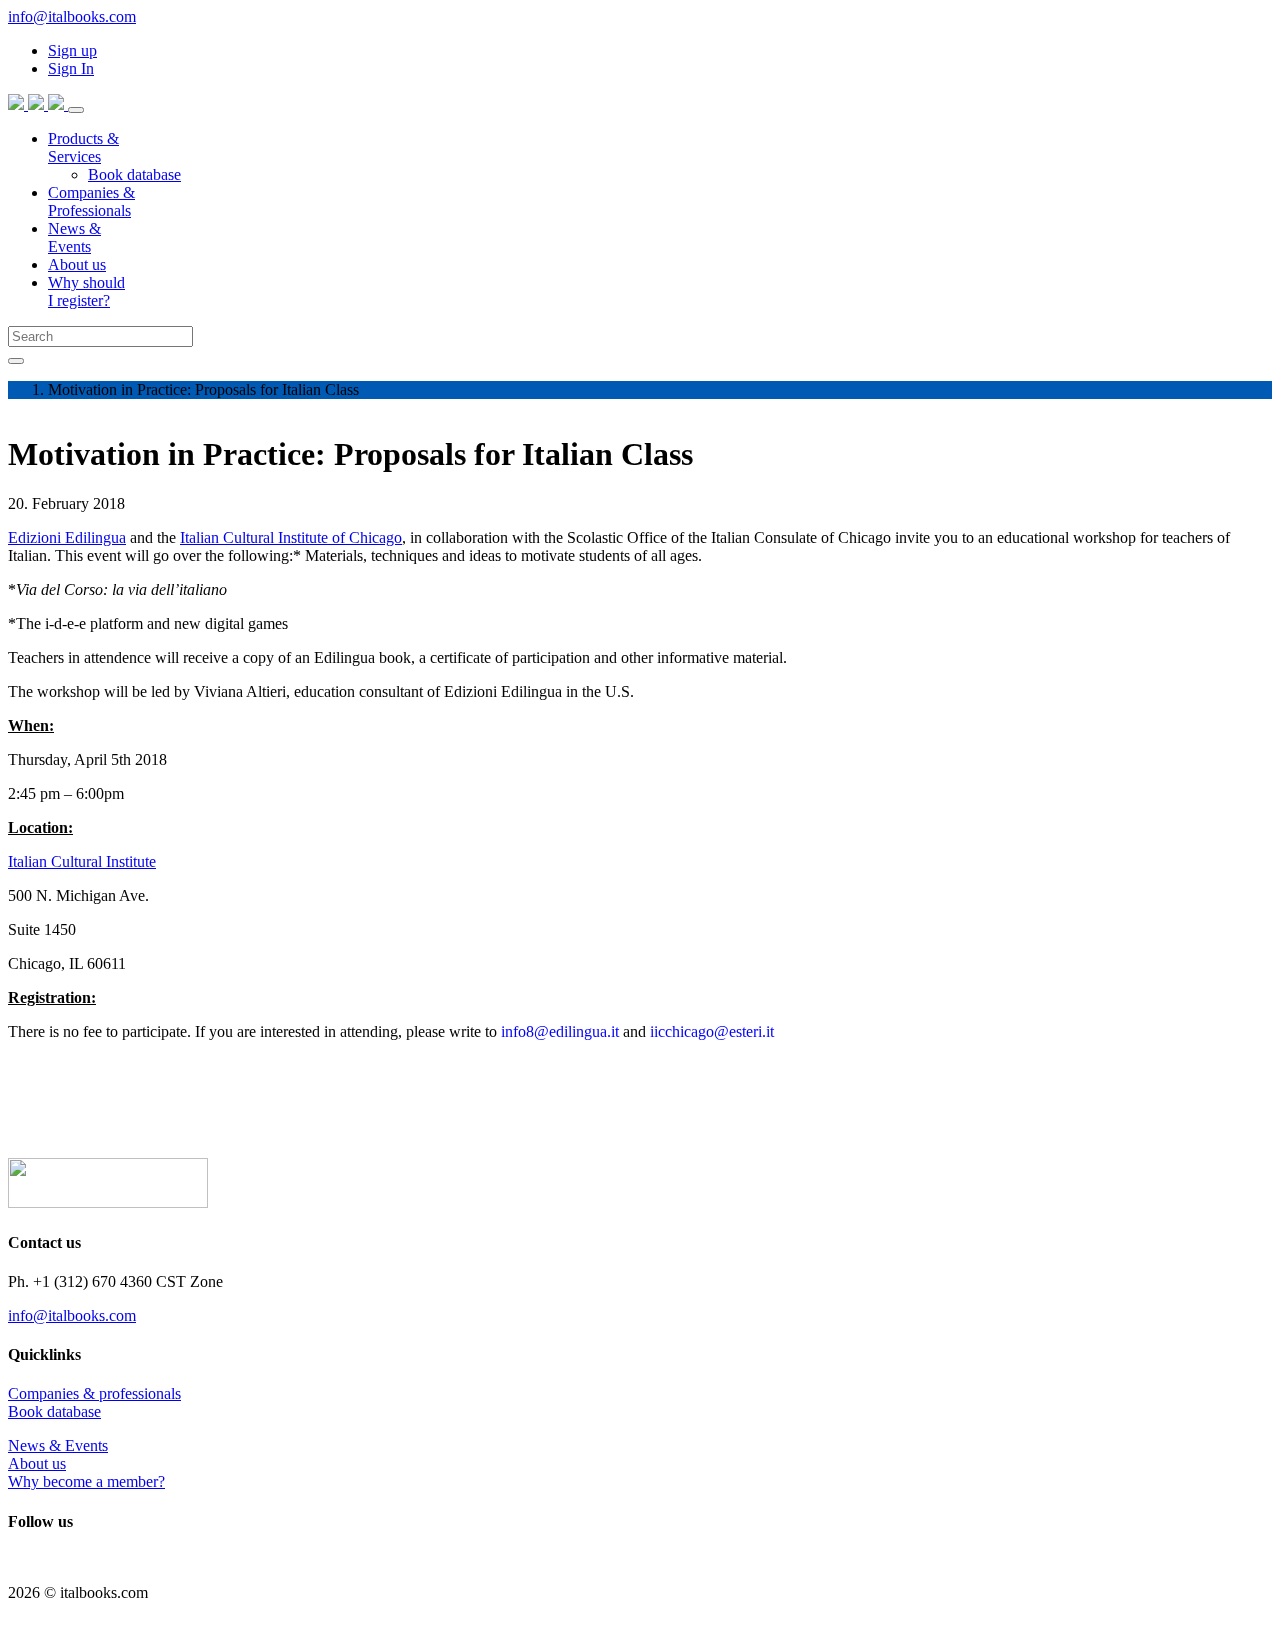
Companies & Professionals (91, 201)
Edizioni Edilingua (67, 537)
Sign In (71, 68)
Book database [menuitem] (134, 174)
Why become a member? (86, 1481)
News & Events (58, 1445)
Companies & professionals (94, 1393)
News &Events (74, 237)
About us (77, 264)
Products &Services (83, 147)
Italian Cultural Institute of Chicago (291, 537)
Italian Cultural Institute (82, 861)
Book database (54, 1411)
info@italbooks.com (72, 16)
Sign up (72, 50)
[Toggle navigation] (76, 110)
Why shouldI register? (86, 291)
